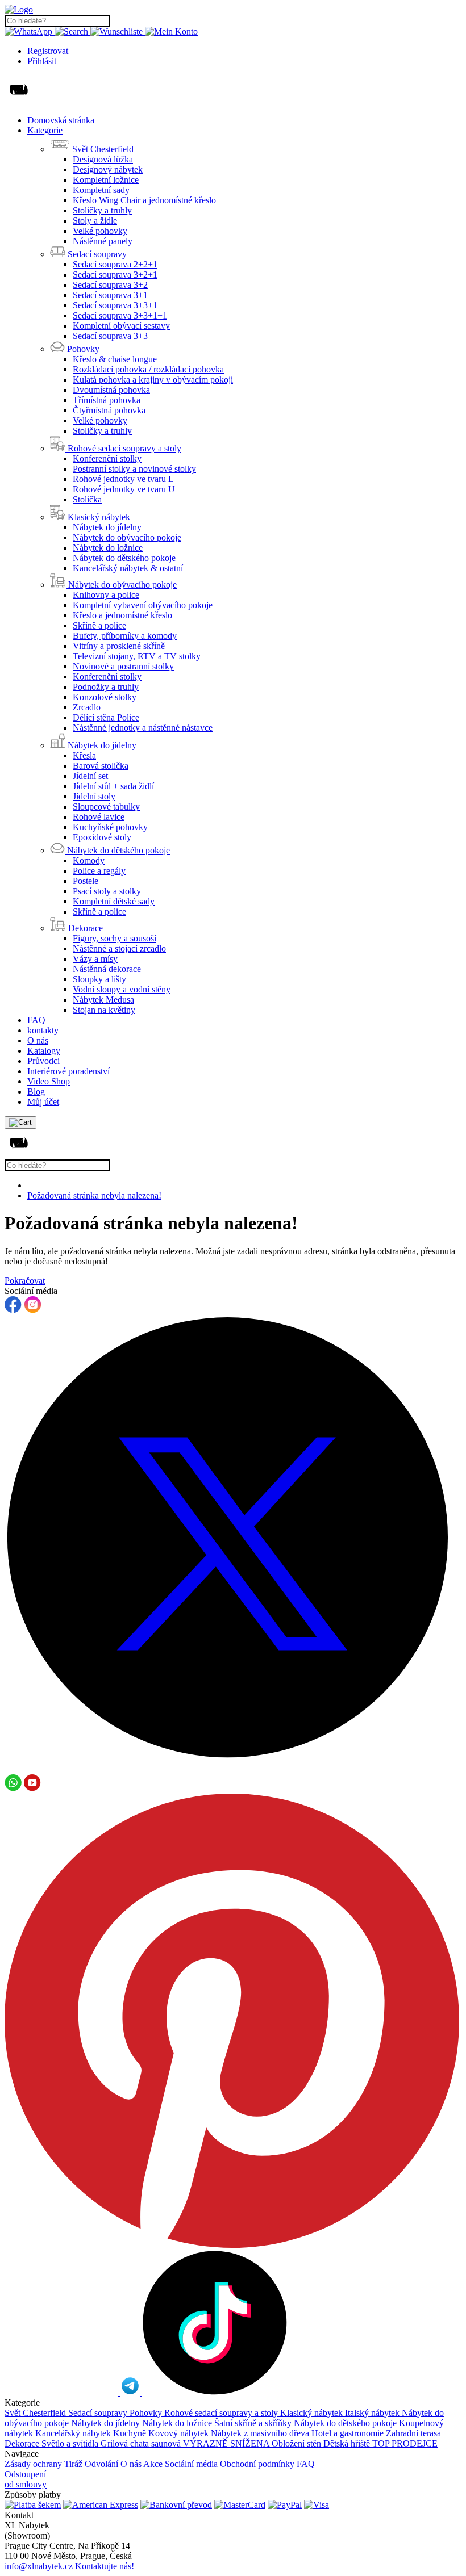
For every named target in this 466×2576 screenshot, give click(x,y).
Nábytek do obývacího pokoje (127, 537)
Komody (89, 860)
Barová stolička (101, 766)
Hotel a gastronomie (349, 2433)
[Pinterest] (232, 2245)
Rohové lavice (99, 817)
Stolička (87, 499)
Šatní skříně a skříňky (254, 2423)
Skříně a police (99, 625)
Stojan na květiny (104, 1010)
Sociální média (191, 2464)
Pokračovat (25, 1281)
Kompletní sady (101, 190)
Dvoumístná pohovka (111, 390)
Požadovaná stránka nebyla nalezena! (94, 1195)
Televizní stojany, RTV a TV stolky (137, 656)
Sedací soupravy (99, 2413)
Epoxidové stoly (102, 837)
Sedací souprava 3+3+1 (115, 305)
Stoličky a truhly (102, 210)
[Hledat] (72, 32)
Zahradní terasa (413, 2433)
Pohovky (147, 2413)
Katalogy (44, 1051)
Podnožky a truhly (106, 687)
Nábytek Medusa (103, 1000)
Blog (36, 1092)
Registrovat (48, 51)
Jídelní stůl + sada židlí (113, 786)
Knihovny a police (106, 595)
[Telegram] (131, 2392)
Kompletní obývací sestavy (121, 326)
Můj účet (43, 1102)
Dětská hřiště (348, 2443)
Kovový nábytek (180, 2433)
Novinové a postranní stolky (123, 666)
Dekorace (23, 2443)
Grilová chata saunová (142, 2443)
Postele (86, 881)
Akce (153, 2464)
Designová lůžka (103, 159)
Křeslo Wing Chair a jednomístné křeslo (144, 200)
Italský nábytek (373, 2413)
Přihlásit (42, 61)
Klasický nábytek (313, 2413)
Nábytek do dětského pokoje (124, 558)
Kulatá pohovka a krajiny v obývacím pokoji (153, 380)
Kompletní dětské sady (114, 901)
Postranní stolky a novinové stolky (134, 469)
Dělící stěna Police (106, 717)
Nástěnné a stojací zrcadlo (119, 948)
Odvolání (101, 2464)
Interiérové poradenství (68, 1071)
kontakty (43, 1030)
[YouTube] (32, 1788)
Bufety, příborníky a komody (125, 636)
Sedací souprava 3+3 (110, 336)
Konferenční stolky (107, 458)
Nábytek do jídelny (107, 527)
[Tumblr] (63, 2392)
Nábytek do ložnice (108, 548)
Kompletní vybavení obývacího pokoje (143, 605)
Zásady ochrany (33, 2464)
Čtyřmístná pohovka (109, 410)
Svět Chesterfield (36, 2413)
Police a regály (99, 871)
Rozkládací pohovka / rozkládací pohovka (148, 369)
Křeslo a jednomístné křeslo (122, 615)
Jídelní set (90, 776)
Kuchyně (131, 2433)
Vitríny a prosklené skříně (119, 646)
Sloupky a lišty (99, 979)
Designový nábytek (108, 169)
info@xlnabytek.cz (39, 2566)
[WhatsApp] (30, 32)
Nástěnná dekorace (107, 969)
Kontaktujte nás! (105, 2566)
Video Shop (49, 1081)
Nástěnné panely (103, 241)
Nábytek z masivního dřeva (261, 2433)
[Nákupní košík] (20, 1122)
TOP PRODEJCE (405, 2443)
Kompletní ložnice (106, 180)
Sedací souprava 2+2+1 (115, 264)
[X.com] (233, 1769)
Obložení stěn (298, 2443)
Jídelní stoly (94, 796)
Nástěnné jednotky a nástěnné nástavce (143, 728)
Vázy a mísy (95, 959)
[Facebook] (14, 1310)
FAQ (36, 1020)
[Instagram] (33, 1310)
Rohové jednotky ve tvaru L (123, 479)
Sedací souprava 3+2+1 (115, 275)
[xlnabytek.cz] (19, 9)
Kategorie (45, 130)
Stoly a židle (95, 221)
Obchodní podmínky (257, 2464)
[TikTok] (215, 2392)
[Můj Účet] (171, 32)
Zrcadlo (87, 707)
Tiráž (73, 2464)
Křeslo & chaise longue (115, 359)
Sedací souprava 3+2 (110, 285)
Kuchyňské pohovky (110, 827)
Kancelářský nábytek (74, 2433)
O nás (38, 1040)
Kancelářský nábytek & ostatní (128, 568)
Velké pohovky (100, 231)
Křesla (84, 755)
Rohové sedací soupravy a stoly (222, 2413)
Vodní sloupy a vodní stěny (122, 989)
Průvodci (43, 1061)
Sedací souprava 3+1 (110, 295)
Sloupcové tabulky (106, 807)
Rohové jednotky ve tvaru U (124, 489)
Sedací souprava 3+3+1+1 (120, 315)
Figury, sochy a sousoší (115, 938)
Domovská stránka (61, 120)
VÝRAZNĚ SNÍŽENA (227, 2443)
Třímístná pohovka (107, 400)
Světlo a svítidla (71, 2443)
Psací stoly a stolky (107, 891)
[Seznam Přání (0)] (118, 32)
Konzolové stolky (105, 697)
